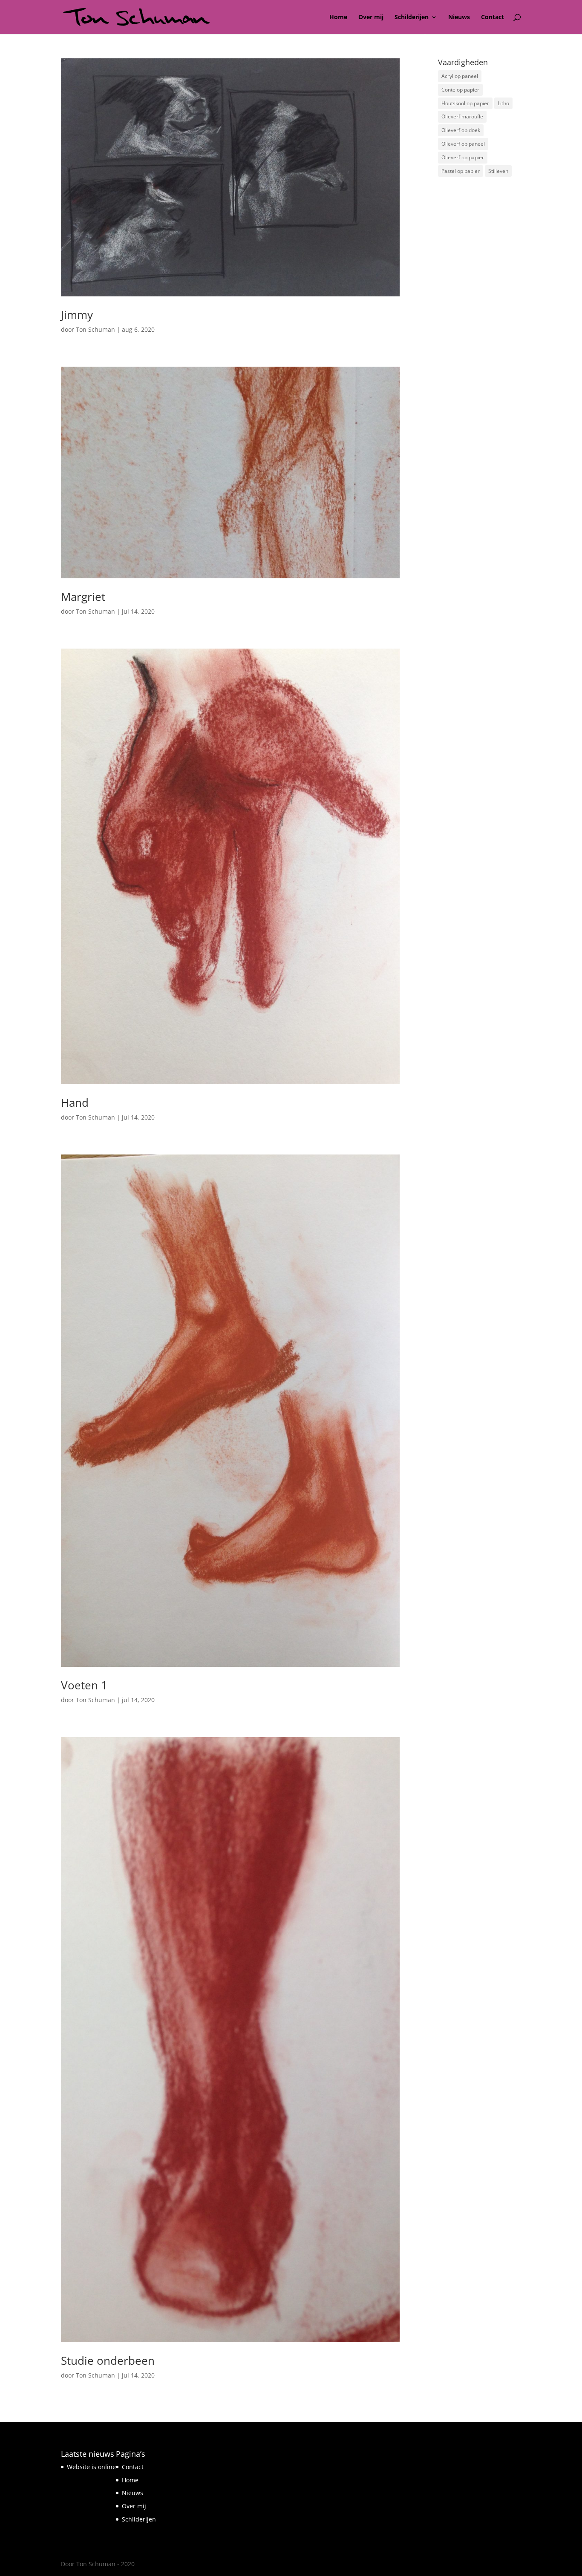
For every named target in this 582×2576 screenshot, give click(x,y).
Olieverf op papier (463, 157)
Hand (75, 1103)
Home (338, 17)
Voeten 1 (84, 1685)
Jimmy (77, 315)
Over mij (371, 17)
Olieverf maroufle (462, 116)
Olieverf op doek (461, 130)
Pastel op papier (461, 171)
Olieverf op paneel (463, 144)
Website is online (91, 2467)
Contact (493, 17)
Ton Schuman (95, 329)
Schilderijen (412, 17)
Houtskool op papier (465, 103)
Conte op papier (460, 90)
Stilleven (498, 171)
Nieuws (459, 17)
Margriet (83, 597)
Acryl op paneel (460, 76)
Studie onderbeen (108, 2361)
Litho (503, 103)
